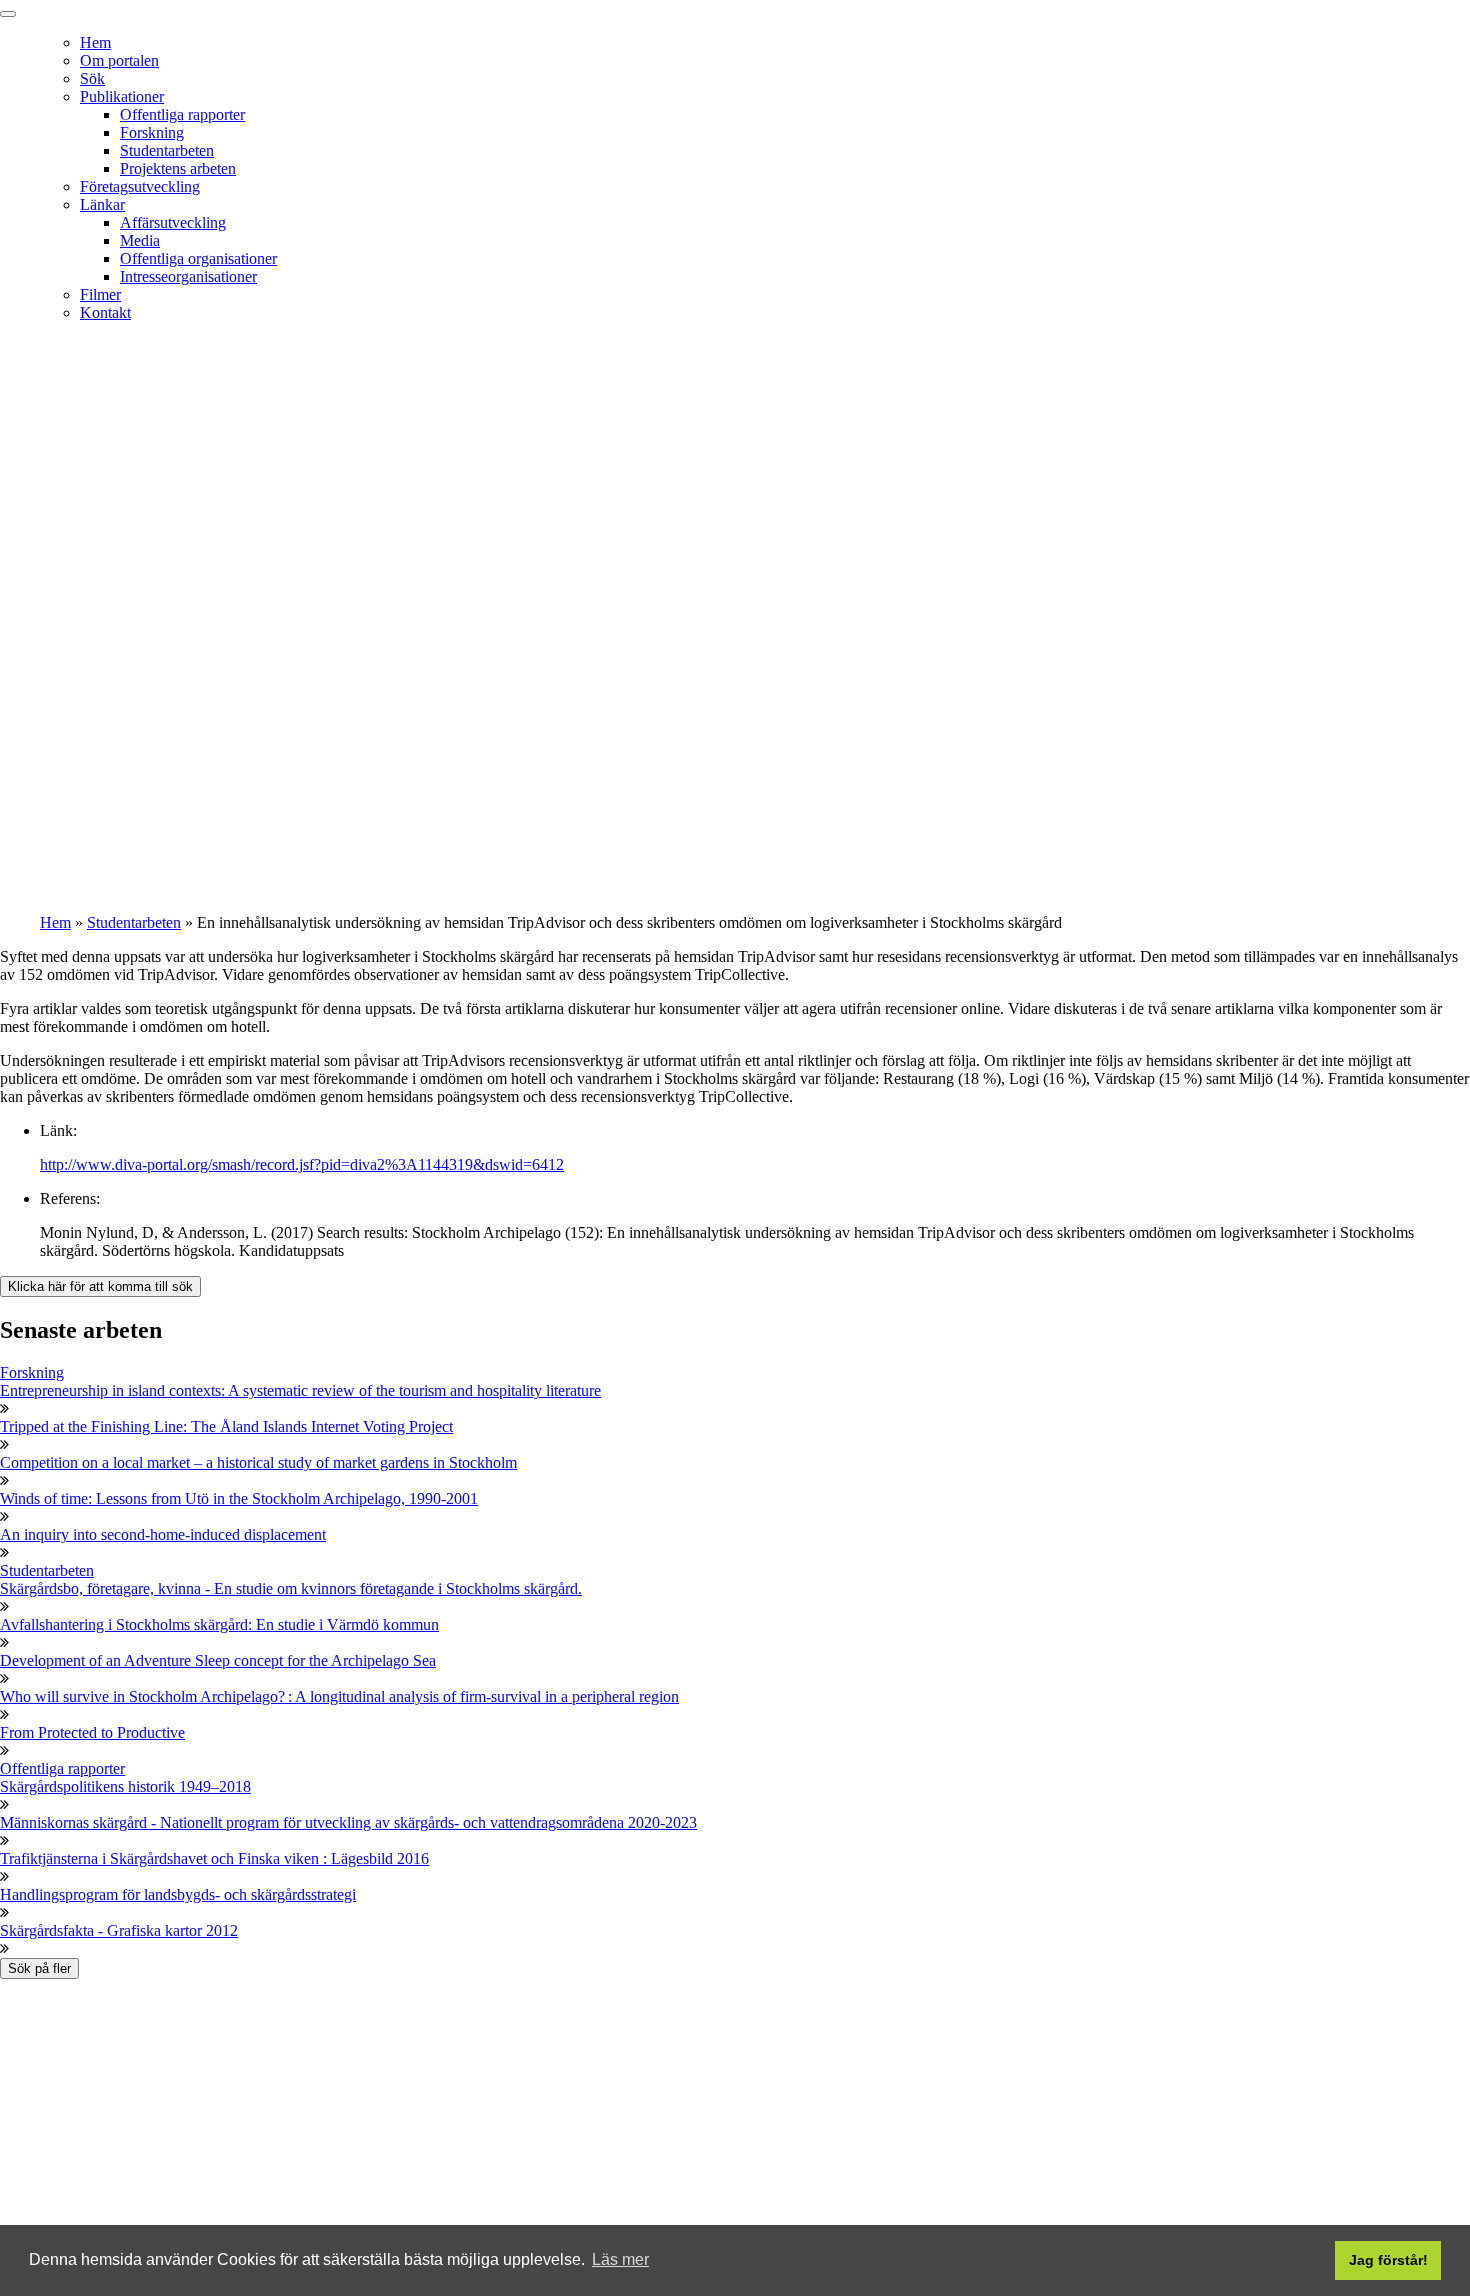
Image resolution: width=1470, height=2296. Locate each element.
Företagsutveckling (140, 186)
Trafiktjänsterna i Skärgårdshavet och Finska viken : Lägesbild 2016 (214, 1858)
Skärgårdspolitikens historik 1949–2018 (125, 1786)
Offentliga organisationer (198, 258)
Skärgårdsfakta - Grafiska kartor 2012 (119, 1930)
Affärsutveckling (173, 222)
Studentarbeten (167, 150)
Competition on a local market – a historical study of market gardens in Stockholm (258, 1462)
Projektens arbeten (178, 168)
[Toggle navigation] (8, 14)
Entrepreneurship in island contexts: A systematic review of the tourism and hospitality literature (300, 1390)
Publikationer (122, 96)
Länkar (102, 204)
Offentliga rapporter (182, 114)
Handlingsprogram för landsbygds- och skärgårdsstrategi (178, 1894)
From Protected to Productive (92, 1732)
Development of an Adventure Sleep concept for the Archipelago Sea (218, 1660)
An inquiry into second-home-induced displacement (163, 1534)
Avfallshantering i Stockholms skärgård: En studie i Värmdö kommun (219, 1624)
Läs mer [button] (620, 2259)
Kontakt (105, 312)
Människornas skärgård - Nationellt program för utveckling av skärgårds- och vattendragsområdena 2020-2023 (348, 1822)
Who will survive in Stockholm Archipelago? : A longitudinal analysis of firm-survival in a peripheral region (339, 1696)
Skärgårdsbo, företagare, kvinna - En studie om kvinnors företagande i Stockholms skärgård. (291, 1588)
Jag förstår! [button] (1388, 2260)
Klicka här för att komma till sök (100, 1286)
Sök (92, 78)
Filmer (100, 294)
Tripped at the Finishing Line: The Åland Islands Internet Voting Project (226, 1426)
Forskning (152, 132)
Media (140, 240)
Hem (95, 42)
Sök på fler (39, 1968)
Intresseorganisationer (188, 276)
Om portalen (119, 60)
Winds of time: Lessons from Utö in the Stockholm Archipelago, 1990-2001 (239, 1498)
